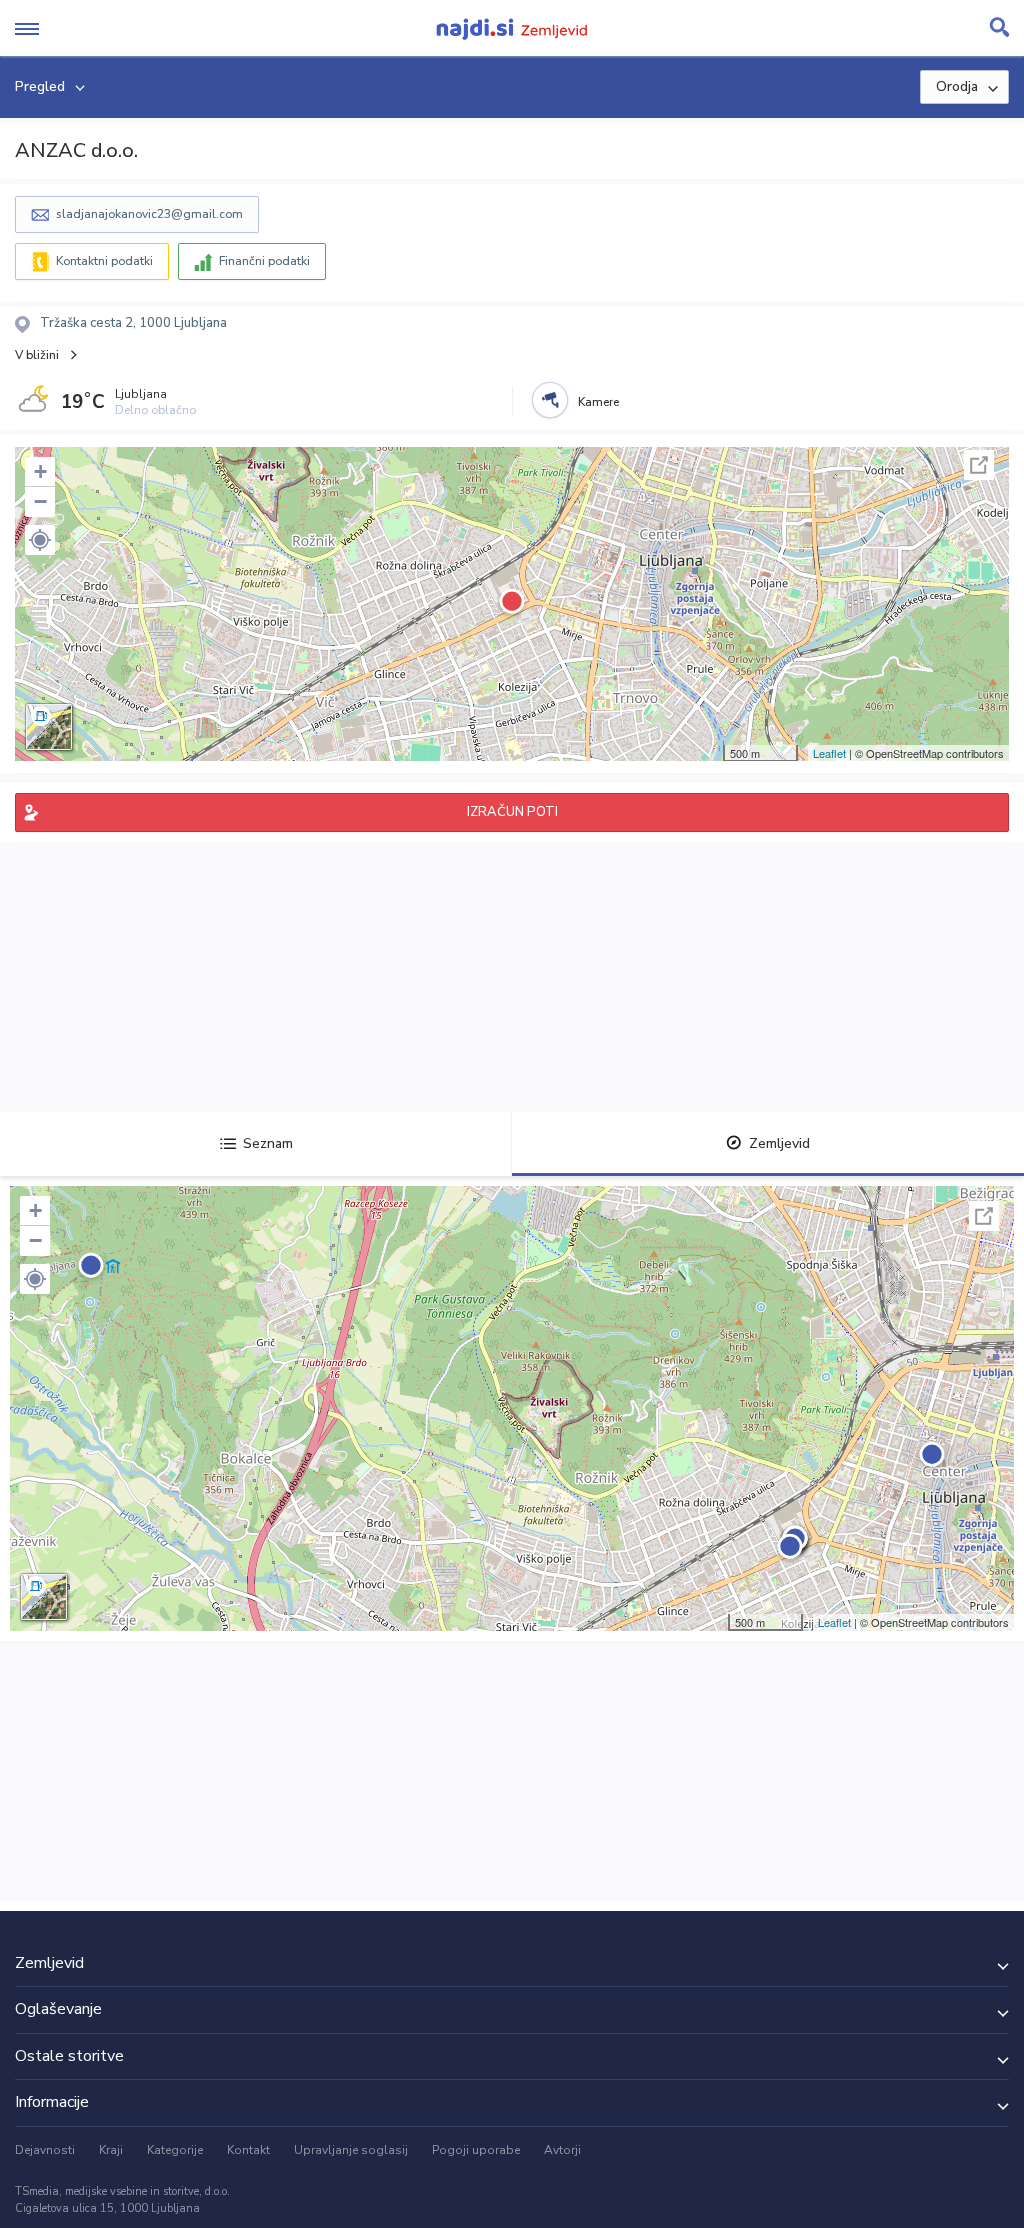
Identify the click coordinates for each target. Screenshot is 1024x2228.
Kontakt (248, 2150)
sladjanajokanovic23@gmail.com (149, 214)
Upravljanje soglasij (351, 2150)
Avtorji (562, 2150)
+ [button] (40, 471)
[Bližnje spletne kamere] (550, 400)
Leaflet (829, 753)
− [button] (40, 501)
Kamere (598, 402)
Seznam (268, 1143)
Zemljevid (779, 1143)
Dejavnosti (45, 2150)
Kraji (111, 2150)
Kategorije (175, 2150)
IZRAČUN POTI (512, 812)
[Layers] (49, 727)
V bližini (37, 355)
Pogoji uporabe (476, 2150)
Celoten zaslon (979, 465)
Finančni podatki (264, 261)
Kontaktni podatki (104, 261)
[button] (40, 540)
